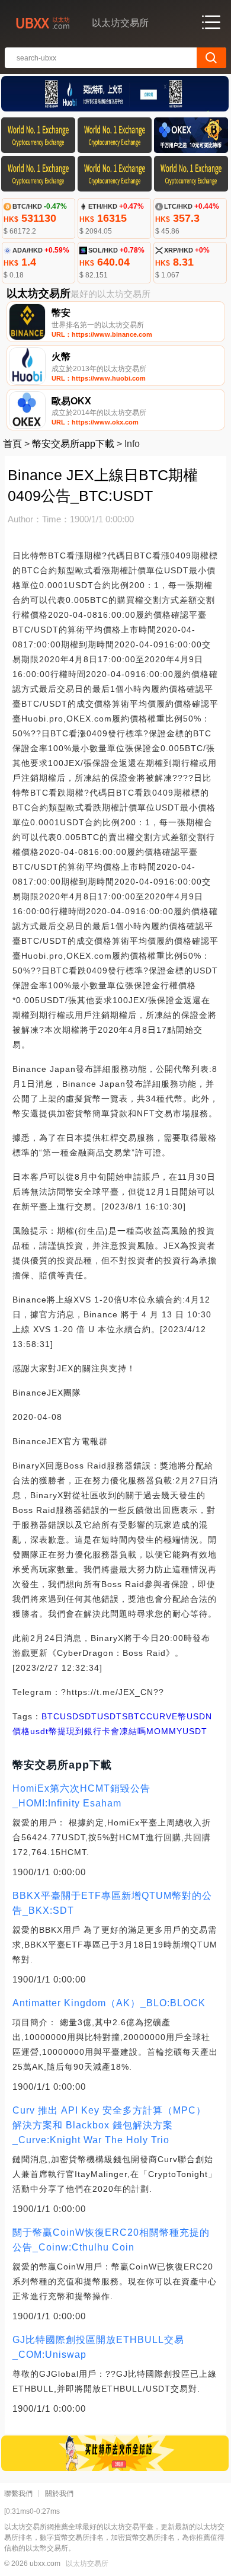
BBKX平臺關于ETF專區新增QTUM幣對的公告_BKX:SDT (112, 1903)
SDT (88, 1716)
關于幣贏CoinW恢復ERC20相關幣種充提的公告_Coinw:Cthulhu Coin (111, 2240)
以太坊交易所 (87, 2564)
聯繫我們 (18, 2494)
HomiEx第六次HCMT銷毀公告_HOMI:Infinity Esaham (81, 1796)
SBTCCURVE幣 (154, 1716)
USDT (110, 1716)
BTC (51, 1716)
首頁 (12, 444)
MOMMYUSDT (177, 1731)
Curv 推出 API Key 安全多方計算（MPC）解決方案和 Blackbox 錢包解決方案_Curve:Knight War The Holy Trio (109, 2125)
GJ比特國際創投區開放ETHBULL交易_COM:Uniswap (98, 2347)
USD (69, 1716)
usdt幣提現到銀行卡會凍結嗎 (88, 1731)
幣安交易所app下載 (73, 444)
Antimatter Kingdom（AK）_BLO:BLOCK (109, 2003)
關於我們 (59, 2494)
